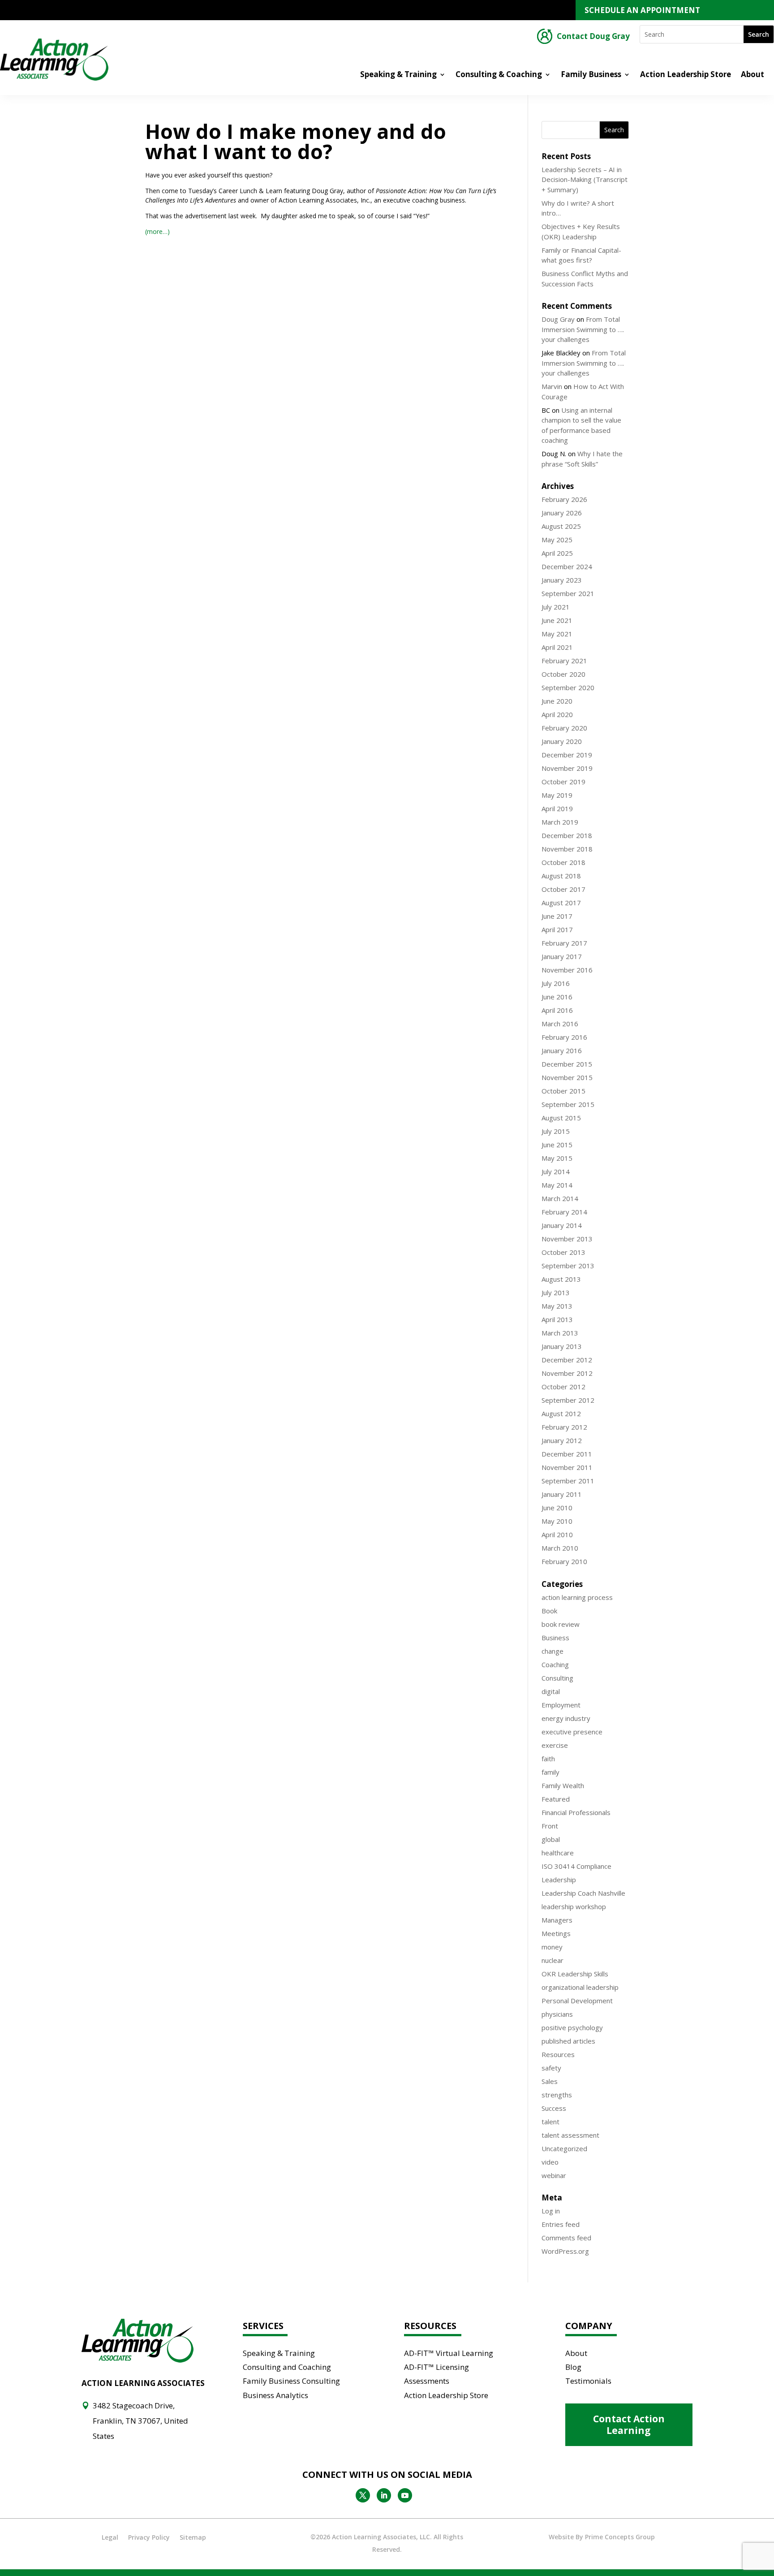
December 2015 (567, 1064)
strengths (557, 2095)
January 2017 (562, 956)
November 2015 (567, 1077)
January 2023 (562, 580)
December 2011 (567, 1454)
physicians (557, 2014)
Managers (557, 1920)
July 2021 (556, 607)
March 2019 (560, 822)
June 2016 (557, 997)
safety (551, 2068)
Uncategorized (564, 2148)
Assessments (427, 2381)
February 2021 (564, 661)
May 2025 (557, 540)
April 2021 (557, 647)
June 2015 (557, 1145)
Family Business (591, 75)
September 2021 (568, 593)
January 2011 (562, 1494)
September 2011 (568, 1481)
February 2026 (564, 499)
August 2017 (561, 903)
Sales (550, 2081)
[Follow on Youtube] (405, 2495)
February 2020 (564, 728)
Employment (561, 1705)
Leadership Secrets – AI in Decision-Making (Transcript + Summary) (585, 179)
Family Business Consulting (291, 2381)
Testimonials (588, 2381)
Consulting (557, 1678)
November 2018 (567, 849)
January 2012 (562, 1440)
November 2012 (567, 1373)
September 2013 (568, 1266)
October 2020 (563, 674)
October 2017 (563, 889)
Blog (573, 2367)
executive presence (572, 1732)
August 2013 (561, 1279)
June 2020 (557, 701)
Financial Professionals (576, 1812)
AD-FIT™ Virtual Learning (449, 2353)
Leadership (559, 1880)
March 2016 (560, 1024)
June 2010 (557, 1508)
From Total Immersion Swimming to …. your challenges (583, 329)
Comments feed (566, 2238)
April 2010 (557, 1534)
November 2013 (567, 1239)
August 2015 (561, 1118)
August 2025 (561, 526)
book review (561, 1624)
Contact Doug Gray (593, 37)
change (553, 1651)
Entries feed (561, 2224)
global (551, 1839)
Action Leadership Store (686, 75)
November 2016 (567, 970)
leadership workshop (574, 1906)
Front (550, 1826)
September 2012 (568, 1400)
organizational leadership (580, 1987)
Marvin (552, 386)
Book (549, 1611)
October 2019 (563, 782)
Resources (558, 2054)
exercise (555, 1745)
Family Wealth (563, 1785)
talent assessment (570, 2135)
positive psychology (572, 2027)
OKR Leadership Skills (575, 1974)
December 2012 (567, 1360)
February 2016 (564, 1037)
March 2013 (560, 1333)
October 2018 (563, 862)
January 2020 (562, 741)
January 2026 (562, 513)
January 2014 (562, 1225)
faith (548, 1759)
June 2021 (557, 620)
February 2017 (564, 943)
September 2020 (568, 687)
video (550, 2162)
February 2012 (564, 1427)
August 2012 (561, 1413)
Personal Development (577, 2001)
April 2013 (557, 1319)
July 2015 (556, 1131)
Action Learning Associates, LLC (381, 2537)
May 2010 (557, 1521)
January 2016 (562, 1050)
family (550, 1772)
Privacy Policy (149, 2537)
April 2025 (557, 553)
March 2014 (560, 1198)
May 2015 (557, 1158)
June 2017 (557, 916)
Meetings (556, 1933)
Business (555, 1638)
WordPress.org (565, 2251)
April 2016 (557, 1010)
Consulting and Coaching (287, 2367)
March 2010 (560, 1548)
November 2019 (567, 768)
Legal (110, 2537)
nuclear (553, 1960)
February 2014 (564, 1212)
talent (550, 2122)
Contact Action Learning (629, 2424)
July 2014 (556, 1171)
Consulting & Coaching (499, 75)
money (552, 1947)
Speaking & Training (398, 75)
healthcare (558, 1853)
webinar (554, 2175)
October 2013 (563, 1252)
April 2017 (557, 929)
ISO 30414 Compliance (576, 1866)
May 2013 (557, 1306)
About (752, 75)
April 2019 (557, 808)
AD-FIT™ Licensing (436, 2367)
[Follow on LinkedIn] (384, 2495)
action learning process (577, 1597)
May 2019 (557, 795)
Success (554, 2108)
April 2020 (557, 714)
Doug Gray (558, 319)
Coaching (555, 1664)
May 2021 (557, 634)
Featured (556, 1799)
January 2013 (562, 1346)
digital (551, 1691)
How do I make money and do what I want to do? (296, 141)
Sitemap (193, 2537)
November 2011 (567, 1467)
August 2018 (561, 876)
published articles (568, 2041)
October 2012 (563, 1387)
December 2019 (567, 755)
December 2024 (567, 566)
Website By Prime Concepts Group (602, 2537)
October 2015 (563, 1091)
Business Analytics (275, 2395)
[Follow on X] (363, 2495)
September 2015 (568, 1104)
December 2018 (567, 835)
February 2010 (564, 1561)
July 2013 (556, 1292)
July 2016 (556, 983)
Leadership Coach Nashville (583, 1893)
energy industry (566, 1718)
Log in (551, 2211)
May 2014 (557, 1185)
